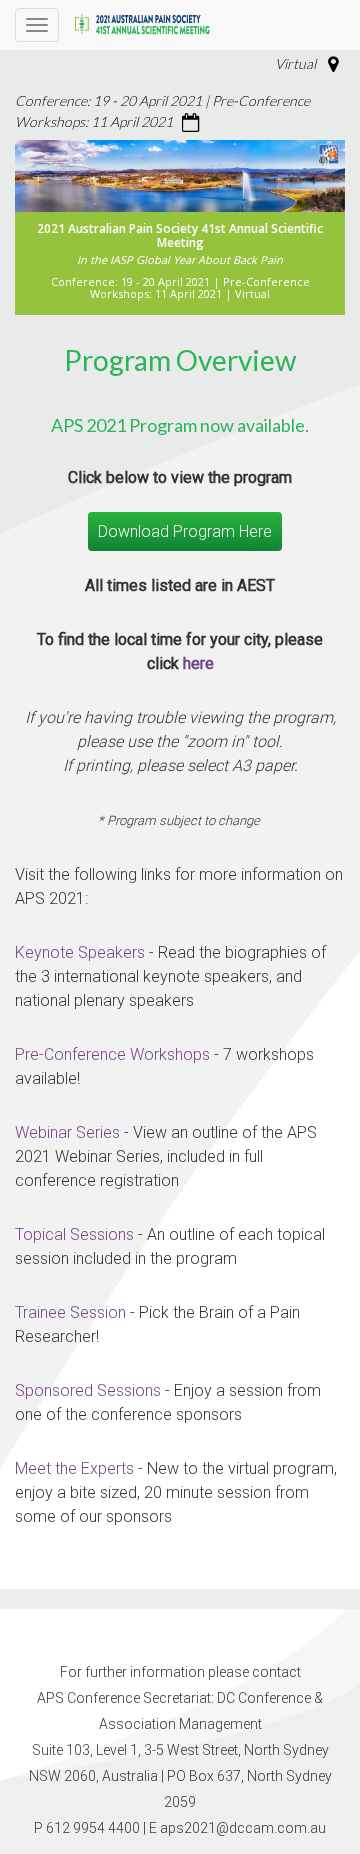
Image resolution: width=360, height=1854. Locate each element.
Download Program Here (185, 531)
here (198, 663)
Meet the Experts (74, 1468)
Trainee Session (70, 1312)
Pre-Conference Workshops (112, 1054)
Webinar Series (67, 1132)
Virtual (295, 63)
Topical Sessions (74, 1234)
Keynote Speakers (80, 952)
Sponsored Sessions (88, 1390)
